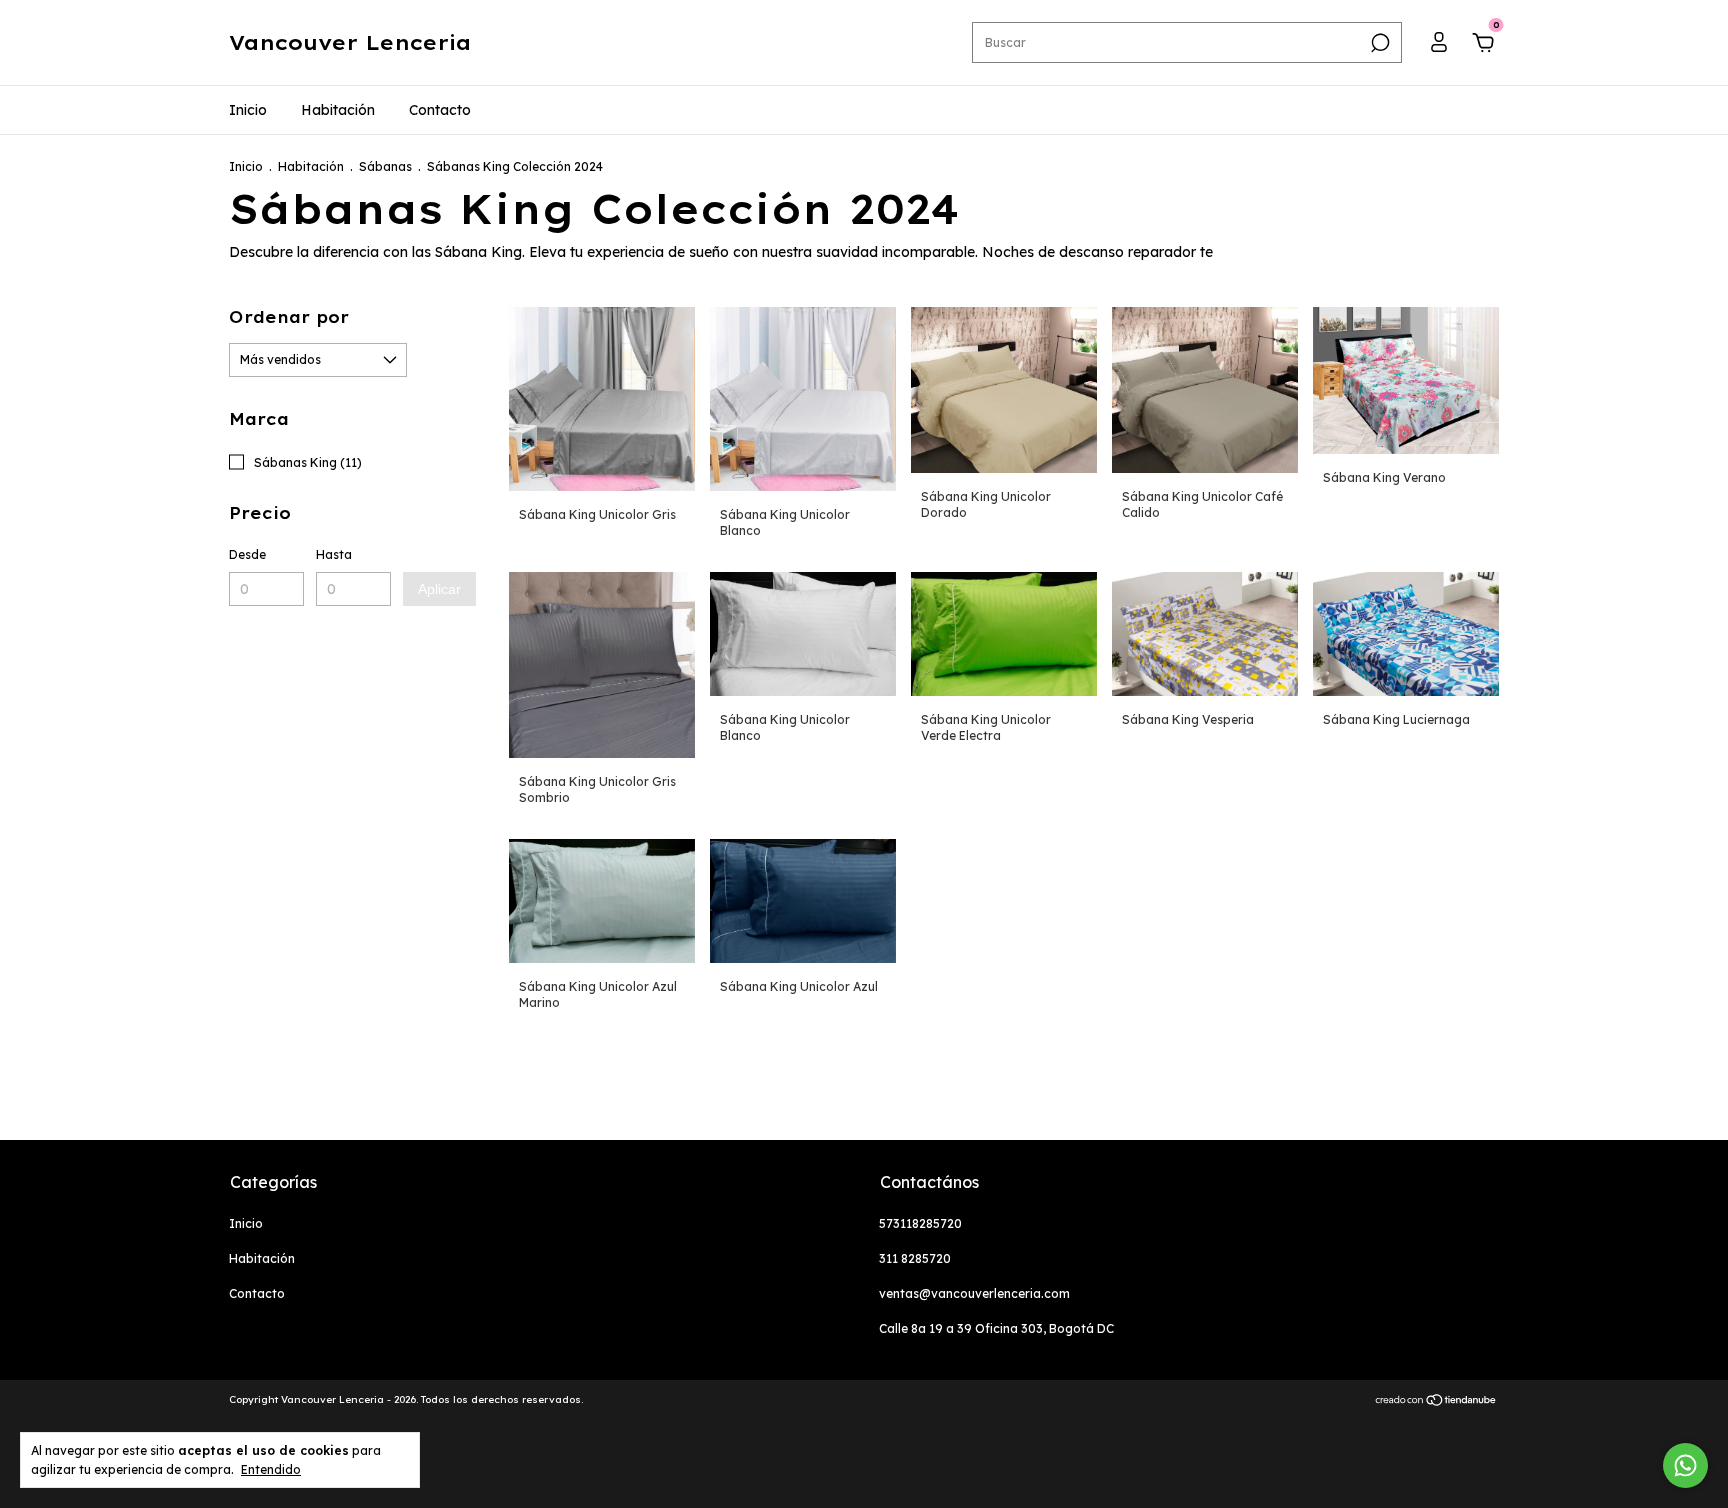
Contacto (440, 110)
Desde (247, 554)
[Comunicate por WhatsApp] (1685, 1465)
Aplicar (439, 589)
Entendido (271, 1469)
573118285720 (920, 1223)
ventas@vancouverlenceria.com (974, 1293)
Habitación (338, 110)
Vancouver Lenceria (350, 42)
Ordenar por (289, 317)
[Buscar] (1378, 43)
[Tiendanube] (1436, 1402)
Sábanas (385, 166)
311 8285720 (915, 1258)
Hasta (334, 554)
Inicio (248, 110)
